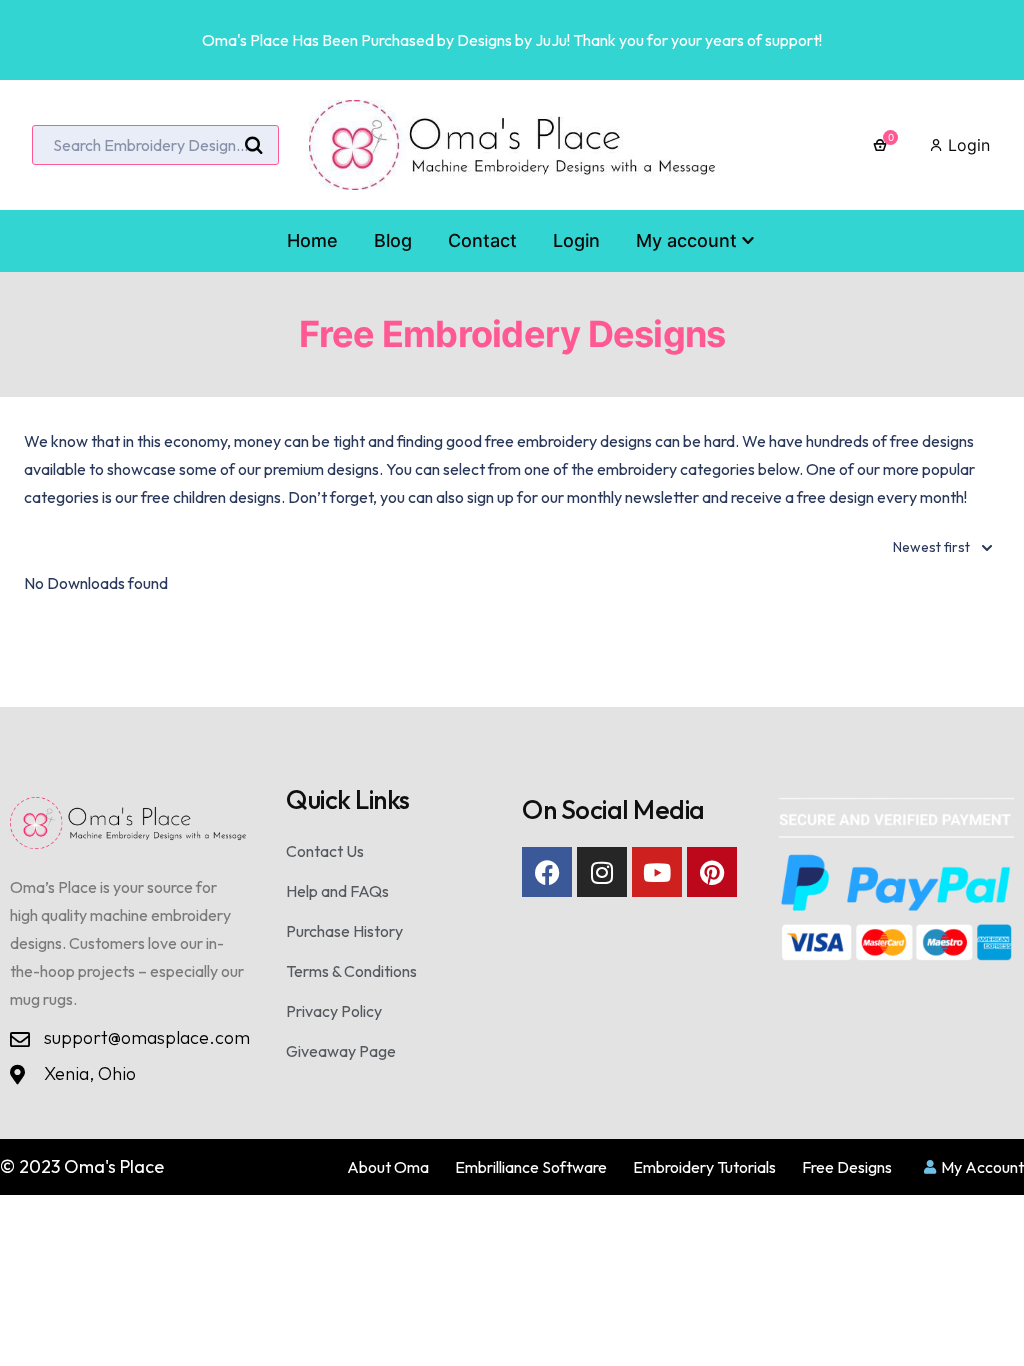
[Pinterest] (712, 872)
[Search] (254, 146)
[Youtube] (657, 872)
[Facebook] (547, 872)
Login (966, 145)
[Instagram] (602, 872)
